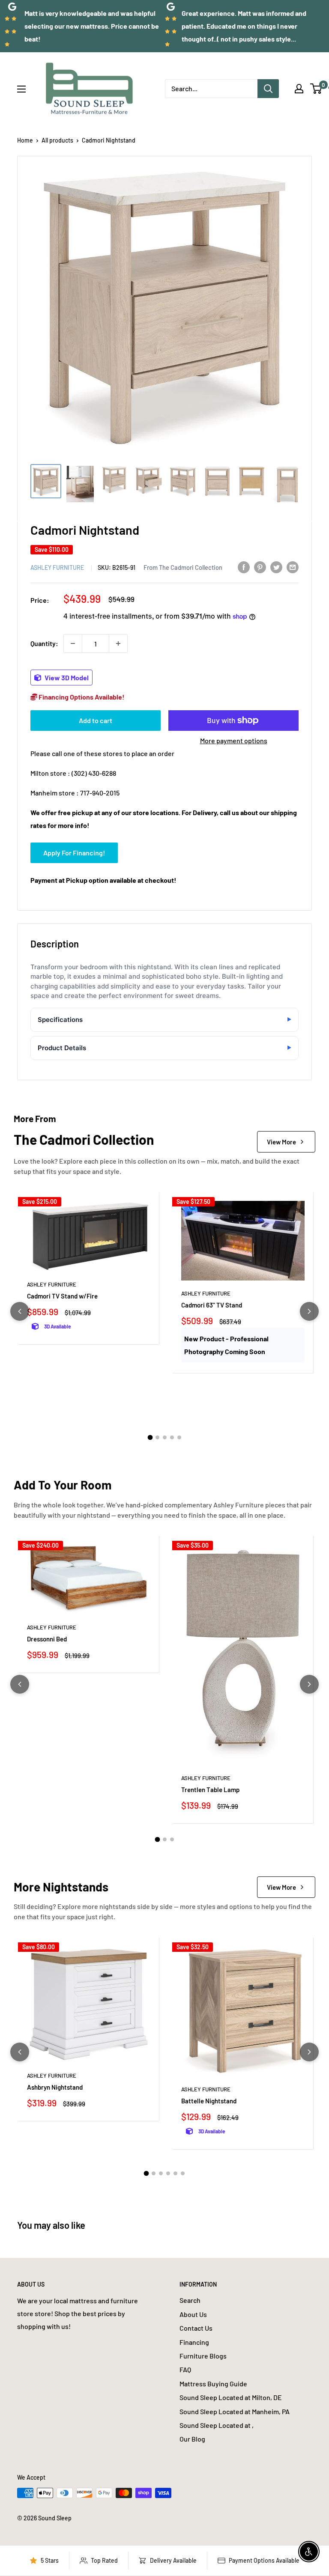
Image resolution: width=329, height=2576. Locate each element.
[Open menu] (21, 89)
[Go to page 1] (150, 1438)
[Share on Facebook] (244, 567)
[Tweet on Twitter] (276, 567)
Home (25, 140)
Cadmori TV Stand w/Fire (62, 1296)
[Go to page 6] (183, 2173)
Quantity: (44, 643)
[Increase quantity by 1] (118, 643)
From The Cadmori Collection (183, 567)
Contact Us (196, 2328)
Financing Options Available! (81, 697)
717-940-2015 (100, 793)
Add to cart (96, 720)
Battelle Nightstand (209, 2101)
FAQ (185, 2369)
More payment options (234, 740)
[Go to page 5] (179, 1437)
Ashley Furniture (57, 567)
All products (57, 140)
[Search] (268, 89)
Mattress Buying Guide (213, 2384)
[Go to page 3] (165, 1437)
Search (190, 2300)
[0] (316, 89)
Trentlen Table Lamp (210, 1790)
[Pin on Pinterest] (260, 567)
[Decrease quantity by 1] (73, 643)
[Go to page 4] (172, 1437)
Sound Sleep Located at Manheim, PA (235, 2411)
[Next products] (309, 1311)
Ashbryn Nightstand (55, 2087)
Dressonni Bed (47, 1639)
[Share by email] (293, 567)
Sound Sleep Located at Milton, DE (231, 2397)
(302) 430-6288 (94, 773)
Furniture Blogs (203, 2356)
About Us (193, 2314)
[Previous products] (20, 1311)
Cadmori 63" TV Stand (212, 1305)
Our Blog (192, 2439)
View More (281, 1142)
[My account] (299, 89)
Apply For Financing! (74, 853)
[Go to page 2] (157, 1437)
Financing (194, 2342)
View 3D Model (66, 678)
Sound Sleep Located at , (217, 2425)
